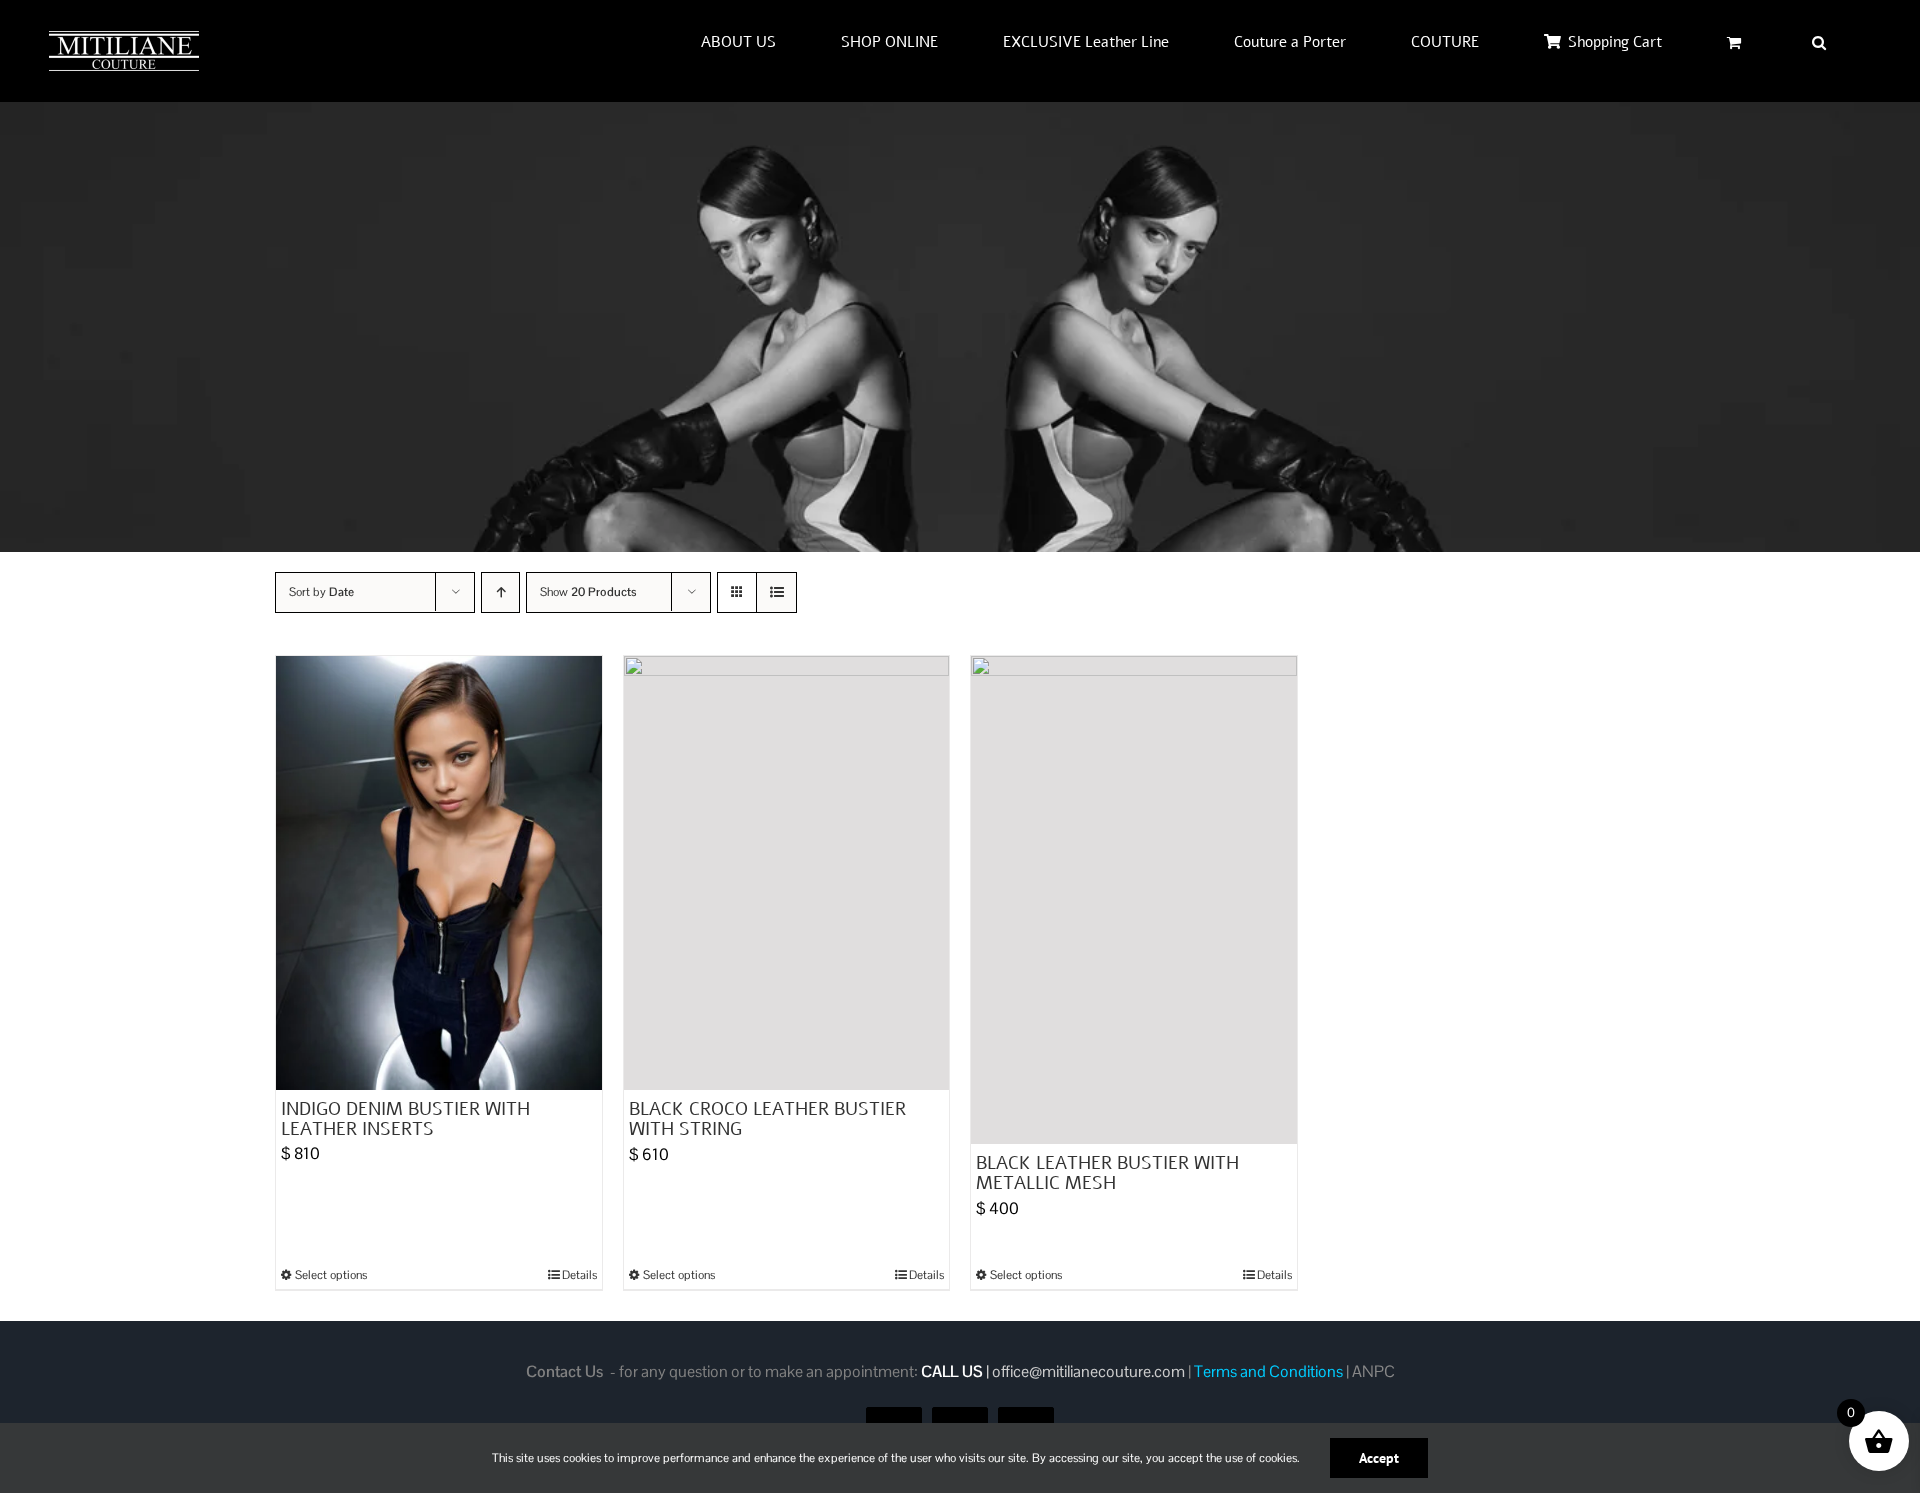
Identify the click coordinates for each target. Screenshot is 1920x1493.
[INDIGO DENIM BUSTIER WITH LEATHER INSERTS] (439, 873)
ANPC (1373, 1371)
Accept (1379, 1458)
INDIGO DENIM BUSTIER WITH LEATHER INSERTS (405, 1119)
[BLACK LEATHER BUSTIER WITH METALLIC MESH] (1134, 900)
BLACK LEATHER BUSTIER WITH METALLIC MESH (1107, 1173)
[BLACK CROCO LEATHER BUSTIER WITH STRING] (787, 873)
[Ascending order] (500, 592)
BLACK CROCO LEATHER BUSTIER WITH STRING (767, 1119)
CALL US (952, 1371)
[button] (1819, 42)
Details (579, 1275)
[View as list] (776, 592)
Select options (331, 1275)
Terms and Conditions (1268, 1371)
